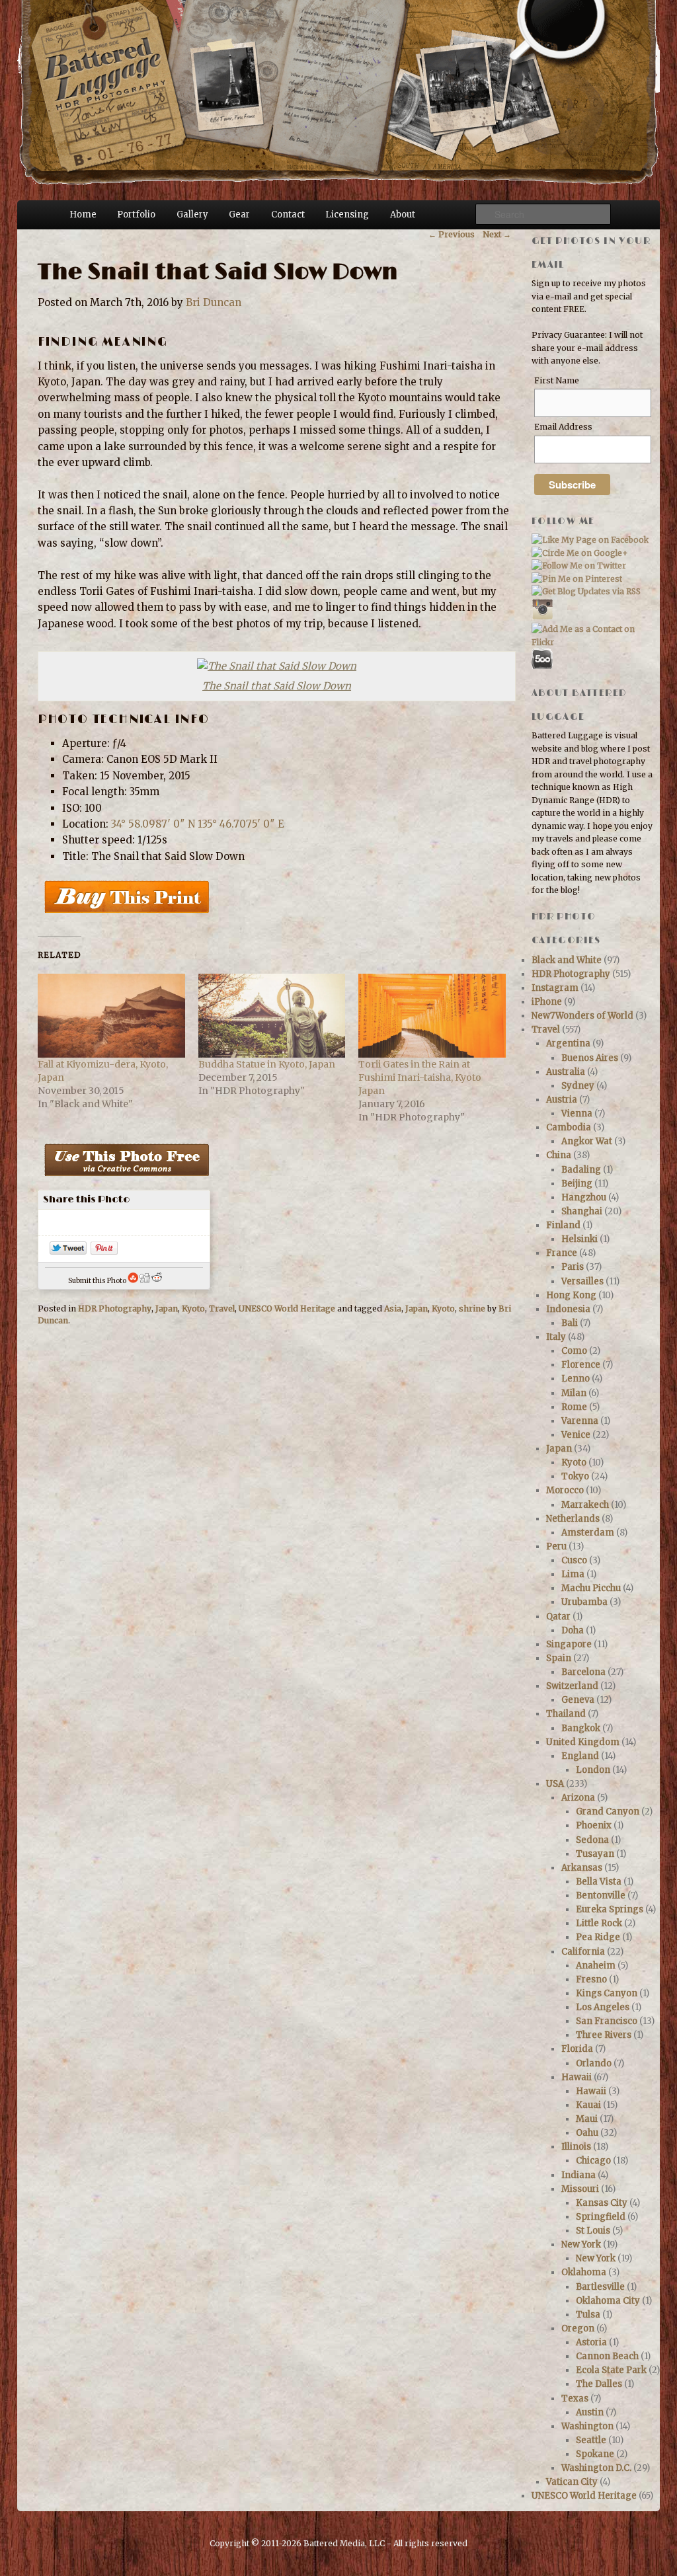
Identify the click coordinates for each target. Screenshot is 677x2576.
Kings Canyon (607, 1993)
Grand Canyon (608, 1812)
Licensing (347, 215)
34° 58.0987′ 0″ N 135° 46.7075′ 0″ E (198, 824)
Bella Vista (599, 1882)
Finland (563, 1225)
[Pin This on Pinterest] (104, 1251)
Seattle (591, 2440)
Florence (581, 1365)
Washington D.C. (596, 2468)
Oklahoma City (608, 2301)
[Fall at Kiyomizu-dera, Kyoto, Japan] (111, 1016)
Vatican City (572, 2482)
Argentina (568, 1043)
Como (574, 1351)
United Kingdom (583, 1742)
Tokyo (575, 1476)
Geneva (578, 1700)
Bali (570, 1323)
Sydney (578, 1086)
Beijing (577, 1184)
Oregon (578, 2328)
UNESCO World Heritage (287, 1308)
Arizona (578, 1798)
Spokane (595, 2454)
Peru (556, 1546)
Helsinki (579, 1239)
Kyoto (193, 1308)
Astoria (591, 2342)
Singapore (569, 1644)
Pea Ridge (598, 1937)
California (583, 1952)
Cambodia (569, 1127)
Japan (167, 1308)
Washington (587, 2426)
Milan (574, 1393)
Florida (577, 2049)
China (559, 1155)
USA (555, 1784)
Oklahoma (584, 2272)
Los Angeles (603, 2007)
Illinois (576, 2147)
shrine (472, 1308)
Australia (566, 1072)
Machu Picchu (591, 1588)
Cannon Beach (607, 2356)
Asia (393, 1308)
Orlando (594, 2063)
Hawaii (577, 2077)
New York (581, 2244)
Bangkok (581, 1728)
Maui (587, 2119)
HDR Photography (115, 1308)
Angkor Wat (587, 1141)
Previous (452, 234)
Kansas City (602, 2203)
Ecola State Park (611, 2370)
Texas (575, 2399)
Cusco (574, 1560)
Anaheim (596, 1966)
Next (497, 234)
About (403, 215)
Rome (574, 1407)
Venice (576, 1435)
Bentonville (601, 1895)
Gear (239, 215)
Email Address (563, 427)
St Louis (593, 2231)
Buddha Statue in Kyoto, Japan (267, 1064)
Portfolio (136, 215)
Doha (573, 1630)
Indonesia (568, 1309)
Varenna (580, 1421)
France (562, 1253)
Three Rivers (604, 2035)
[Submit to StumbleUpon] (133, 1281)
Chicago (593, 2161)
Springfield (601, 2217)
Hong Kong (571, 1295)
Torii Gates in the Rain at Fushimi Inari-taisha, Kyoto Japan (420, 1077)
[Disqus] (274, 1524)
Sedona (592, 1840)
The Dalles (599, 2384)
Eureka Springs (610, 1909)
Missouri (580, 2189)
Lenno (576, 1379)
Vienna (577, 1113)
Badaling (581, 1170)
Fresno (591, 1979)
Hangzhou (584, 1197)
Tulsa (588, 2315)
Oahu (587, 2133)
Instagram (555, 988)
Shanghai (582, 1211)
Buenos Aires (590, 1058)
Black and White (567, 960)
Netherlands (573, 1519)
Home (83, 215)
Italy (556, 1337)
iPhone (547, 1002)
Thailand (566, 1714)
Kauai (588, 2105)
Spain (559, 1658)
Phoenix (594, 1825)
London (593, 1770)
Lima (573, 1574)
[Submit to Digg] (145, 1281)
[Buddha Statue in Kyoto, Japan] (272, 1016)
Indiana (578, 2175)
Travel (222, 1308)
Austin (590, 2412)
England (580, 1756)
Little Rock (599, 1923)
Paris (573, 1267)
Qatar (558, 1617)
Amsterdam (588, 1533)
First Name (557, 380)
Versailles (582, 1281)
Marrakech (585, 1505)
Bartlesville (600, 2287)
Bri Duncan (214, 302)
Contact (288, 215)
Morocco (565, 1490)
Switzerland (572, 1686)
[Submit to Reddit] (157, 1281)
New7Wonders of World (582, 1016)
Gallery (192, 215)
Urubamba (584, 1602)
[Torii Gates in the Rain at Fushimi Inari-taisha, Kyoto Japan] (432, 1016)
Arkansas (582, 1868)
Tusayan (595, 1854)
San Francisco (607, 2021)
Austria (562, 1100)
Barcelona (583, 1672)
